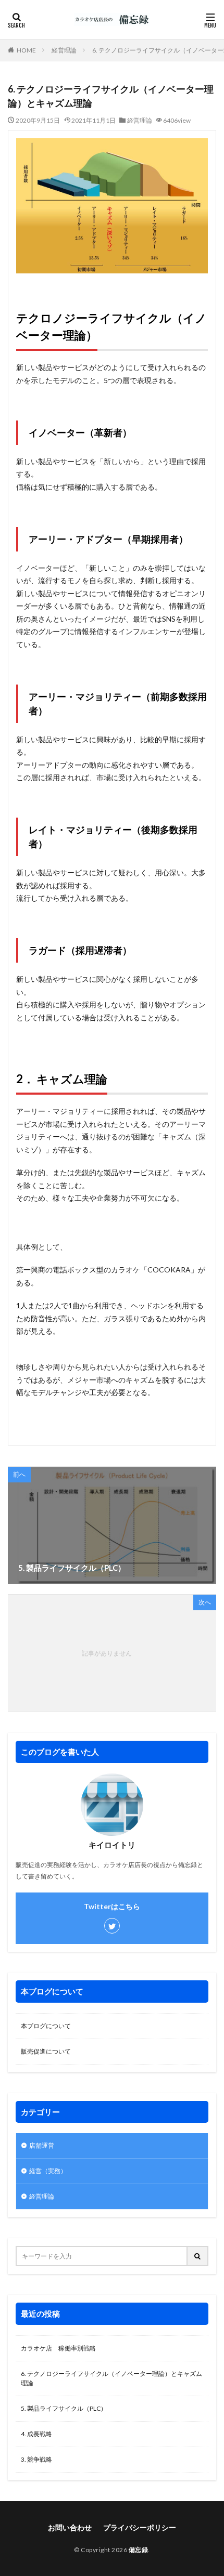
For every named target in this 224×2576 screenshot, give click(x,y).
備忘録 (139, 2550)
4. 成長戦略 (36, 2434)
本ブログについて (46, 2026)
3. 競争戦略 (36, 2459)
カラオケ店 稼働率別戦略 (58, 2348)
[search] (198, 2256)
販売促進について (46, 2051)
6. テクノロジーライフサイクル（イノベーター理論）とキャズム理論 (111, 2378)
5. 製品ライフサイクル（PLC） (64, 2408)
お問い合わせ (70, 2527)
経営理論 (64, 50)
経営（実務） (48, 2171)
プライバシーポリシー (140, 2527)
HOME (26, 50)
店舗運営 (42, 2145)
